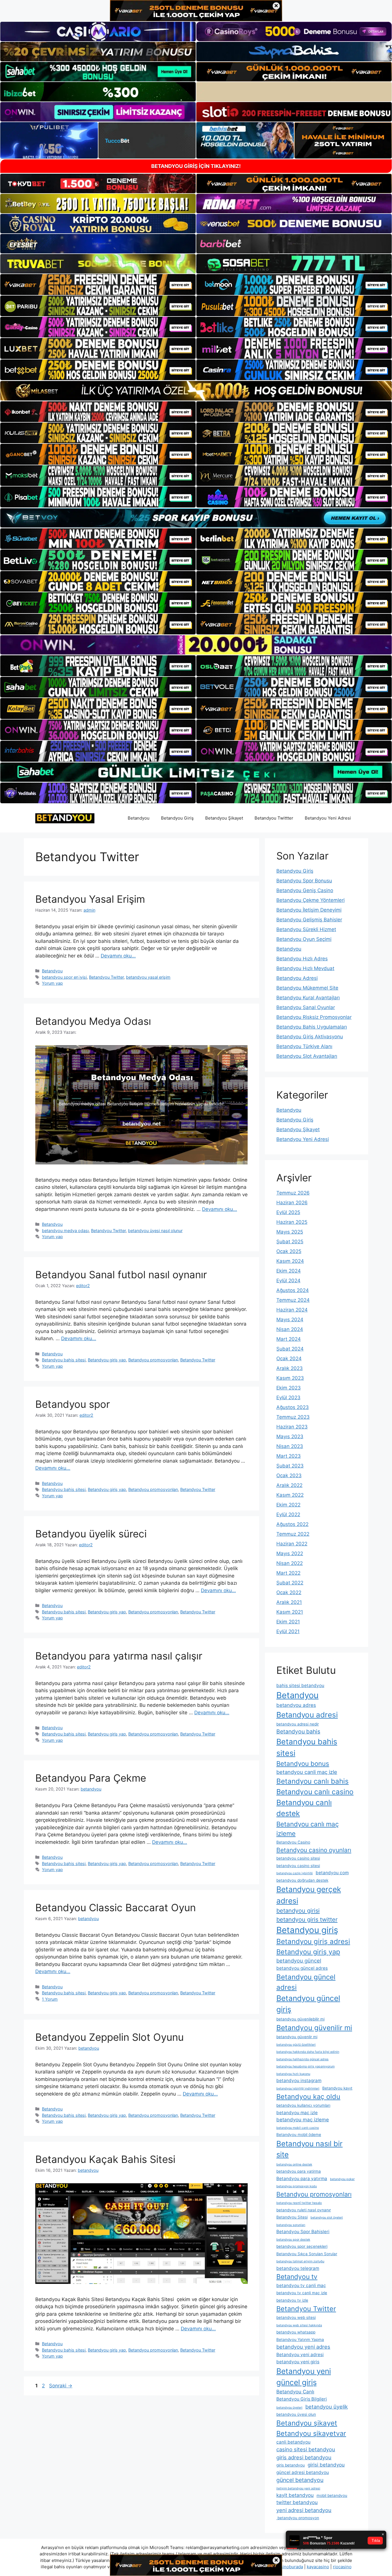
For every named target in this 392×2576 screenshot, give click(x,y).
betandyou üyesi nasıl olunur (155, 1231)
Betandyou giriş (307, 1930)
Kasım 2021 (290, 1612)
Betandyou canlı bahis (313, 1781)
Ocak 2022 (289, 1592)
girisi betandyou (326, 2465)
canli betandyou (293, 2442)
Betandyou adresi (307, 1715)
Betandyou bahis (298, 1731)
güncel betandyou (300, 2480)
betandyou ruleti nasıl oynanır (304, 2210)
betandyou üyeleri (289, 2408)
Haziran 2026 (292, 1203)
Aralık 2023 (290, 1368)
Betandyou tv (297, 2277)
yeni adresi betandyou (304, 2510)
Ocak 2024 (289, 1359)
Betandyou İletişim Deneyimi (309, 910)
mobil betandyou (332, 2495)
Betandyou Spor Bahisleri (303, 2232)
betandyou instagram (299, 2080)
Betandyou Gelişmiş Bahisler (309, 920)
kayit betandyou (295, 2495)
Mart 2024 (289, 1339)
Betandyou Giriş (177, 818)
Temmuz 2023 (293, 1417)
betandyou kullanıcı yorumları (303, 2105)
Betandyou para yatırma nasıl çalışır (119, 1656)
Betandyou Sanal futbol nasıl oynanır (121, 1275)
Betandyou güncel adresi (306, 1982)
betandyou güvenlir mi (297, 2037)
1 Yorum (50, 1999)
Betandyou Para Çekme (91, 1778)
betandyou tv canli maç (301, 2285)
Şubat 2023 (290, 1466)
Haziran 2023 (292, 1427)
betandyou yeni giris (298, 2362)
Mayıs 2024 (290, 1320)
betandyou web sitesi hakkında (299, 2325)
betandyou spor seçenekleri (302, 2246)
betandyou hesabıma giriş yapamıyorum (305, 2066)
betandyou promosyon (298, 2518)
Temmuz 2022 (293, 1534)
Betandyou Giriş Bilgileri (302, 2399)
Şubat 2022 (290, 1583)
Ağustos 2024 (293, 1290)
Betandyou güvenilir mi (314, 2028)
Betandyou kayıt (337, 2088)
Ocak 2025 (289, 1251)
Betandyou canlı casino (315, 1792)
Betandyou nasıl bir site (309, 2149)
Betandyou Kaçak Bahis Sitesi (105, 2159)
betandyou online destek (294, 2164)
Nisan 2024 (290, 1329)
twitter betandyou (297, 2502)
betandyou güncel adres (302, 1968)
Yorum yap (52, 983)
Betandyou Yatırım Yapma (300, 2339)
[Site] (98, 284)
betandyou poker (342, 2179)
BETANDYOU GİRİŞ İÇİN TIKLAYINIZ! (196, 166)
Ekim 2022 (288, 1505)
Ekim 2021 (288, 1622)
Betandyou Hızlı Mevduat (305, 968)
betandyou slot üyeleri (327, 2218)
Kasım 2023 (290, 1378)
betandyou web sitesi (296, 2317)
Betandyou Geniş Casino (305, 890)
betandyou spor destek (293, 2240)
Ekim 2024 (289, 1271)
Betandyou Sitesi (292, 2217)
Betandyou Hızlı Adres (302, 959)
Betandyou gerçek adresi (309, 1895)
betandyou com (332, 1873)
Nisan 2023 (290, 1446)
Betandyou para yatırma (302, 2179)
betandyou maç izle (297, 2113)
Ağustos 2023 (293, 1407)
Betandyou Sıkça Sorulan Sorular (307, 2254)
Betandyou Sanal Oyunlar (306, 1007)
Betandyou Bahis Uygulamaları (312, 1027)
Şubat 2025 (290, 1242)
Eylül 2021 (288, 1631)
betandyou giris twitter (307, 1920)
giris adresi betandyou (304, 2457)
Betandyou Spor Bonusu (304, 881)
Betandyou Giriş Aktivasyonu (310, 1037)
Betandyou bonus (303, 1763)
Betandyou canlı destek (304, 1808)
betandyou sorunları (291, 2225)
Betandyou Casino (293, 1842)
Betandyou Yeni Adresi (328, 818)
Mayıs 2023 (290, 1436)
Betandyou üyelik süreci (91, 1534)
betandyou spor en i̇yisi (64, 977)
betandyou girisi (298, 1911)
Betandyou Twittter (274, 818)
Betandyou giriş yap (107, 1360)
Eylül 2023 (288, 1398)
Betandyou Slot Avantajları (307, 1056)
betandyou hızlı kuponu (293, 2074)
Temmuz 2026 (293, 1193)
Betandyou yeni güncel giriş (304, 2377)
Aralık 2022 (289, 1485)
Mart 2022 (288, 1573)
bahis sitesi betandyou (300, 1685)
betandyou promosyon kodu (297, 2186)
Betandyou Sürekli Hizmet (306, 929)
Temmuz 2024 (293, 1300)
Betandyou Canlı (295, 2392)
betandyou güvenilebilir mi (300, 2019)
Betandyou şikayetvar (311, 2433)
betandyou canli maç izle (307, 1772)
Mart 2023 (289, 1456)
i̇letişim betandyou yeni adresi (298, 2488)
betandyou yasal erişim (148, 977)
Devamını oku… (118, 956)
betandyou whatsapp (296, 2332)
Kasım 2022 (290, 1495)
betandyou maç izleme (303, 2120)
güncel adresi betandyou (303, 2472)
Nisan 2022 (290, 1563)
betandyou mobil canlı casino (298, 2128)
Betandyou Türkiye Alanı (304, 1046)
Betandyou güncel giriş (308, 2004)
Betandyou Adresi (297, 978)
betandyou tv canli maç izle (302, 2293)
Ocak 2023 (289, 1475)
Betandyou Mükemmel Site (307, 988)
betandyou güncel (299, 1961)
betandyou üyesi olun (296, 2414)
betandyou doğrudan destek (302, 1880)
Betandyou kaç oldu (308, 2097)
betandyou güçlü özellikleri (296, 2045)
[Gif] (196, 391)
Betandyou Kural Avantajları (308, 998)
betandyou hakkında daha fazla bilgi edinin (308, 2052)
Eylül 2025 (288, 1212)
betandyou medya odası (65, 1231)
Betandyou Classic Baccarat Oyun (116, 1907)
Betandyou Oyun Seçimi (304, 939)
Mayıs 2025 (290, 1232)
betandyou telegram (298, 2268)
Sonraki (61, 2386)
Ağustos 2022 (292, 1524)
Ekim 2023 (289, 1388)
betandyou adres (296, 1705)
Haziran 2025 (292, 1222)
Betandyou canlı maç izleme (307, 1829)
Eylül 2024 (288, 1281)
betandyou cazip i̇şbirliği (295, 1873)
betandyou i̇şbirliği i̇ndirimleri (298, 2089)
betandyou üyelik (327, 2407)
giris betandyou (291, 2465)
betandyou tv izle (292, 2300)
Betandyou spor (73, 1404)
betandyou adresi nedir (298, 1724)
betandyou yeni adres (303, 2347)
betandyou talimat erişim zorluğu (300, 2261)
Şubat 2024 (290, 1349)
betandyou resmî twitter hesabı (299, 2203)
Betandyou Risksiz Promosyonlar (314, 1017)
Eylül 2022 (288, 1514)
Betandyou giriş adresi (313, 1941)
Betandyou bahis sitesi (64, 1360)
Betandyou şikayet (307, 2423)
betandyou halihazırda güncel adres (302, 2059)
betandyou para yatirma (299, 2171)
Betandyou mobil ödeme (299, 2135)
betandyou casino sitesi (298, 1858)
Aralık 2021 (289, 1602)
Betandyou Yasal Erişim (90, 899)
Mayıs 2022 (290, 1553)
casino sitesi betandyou (306, 2449)
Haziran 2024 (292, 1310)
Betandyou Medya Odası (93, 1021)
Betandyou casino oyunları (314, 1850)
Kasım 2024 (290, 1261)
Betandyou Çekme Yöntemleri (311, 900)
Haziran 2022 (292, 1544)
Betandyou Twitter (106, 977)
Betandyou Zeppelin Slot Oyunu (109, 2037)
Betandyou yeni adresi (300, 2355)
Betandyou (139, 818)
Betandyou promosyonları (153, 1360)
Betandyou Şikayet (224, 818)
